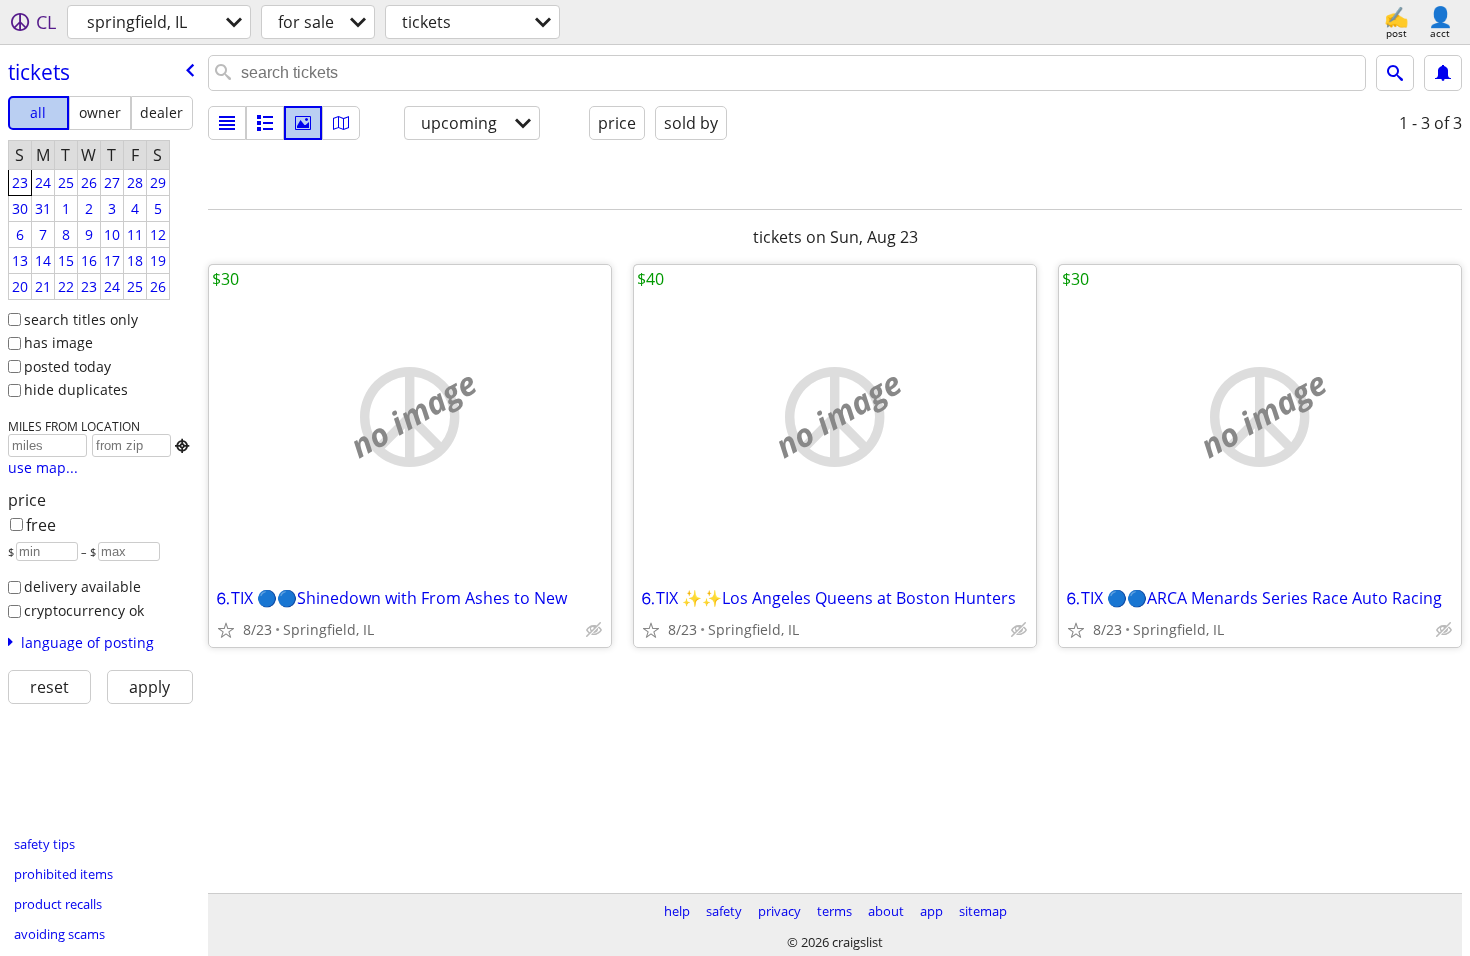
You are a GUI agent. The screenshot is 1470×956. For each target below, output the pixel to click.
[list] (227, 123)
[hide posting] (594, 630)
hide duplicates (76, 389)
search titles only (81, 319)
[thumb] (265, 123)
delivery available (82, 586)
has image (58, 342)
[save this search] (1443, 73)
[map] (341, 123)
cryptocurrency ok (84, 610)
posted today (67, 366)
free (41, 525)
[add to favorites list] (226, 630)
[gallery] (303, 123)
